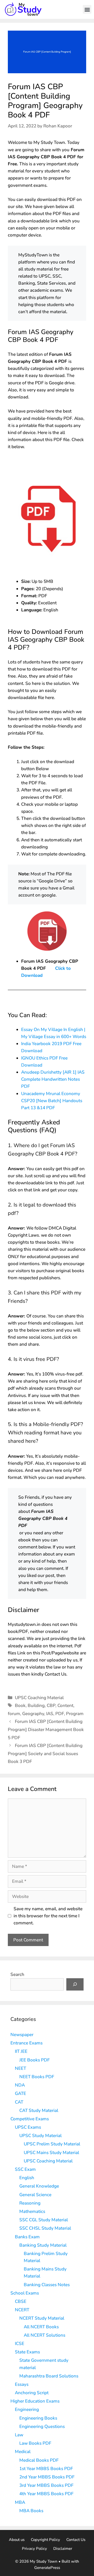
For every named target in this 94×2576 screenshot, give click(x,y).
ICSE (20, 2344)
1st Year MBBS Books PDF (46, 2469)
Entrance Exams (27, 2043)
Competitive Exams (30, 2119)
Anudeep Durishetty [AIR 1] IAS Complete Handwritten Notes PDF (53, 1079)
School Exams (25, 2293)
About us (17, 2540)
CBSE (21, 2301)
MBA (20, 2502)
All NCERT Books (41, 2327)
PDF (60, 1714)
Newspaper (22, 2035)
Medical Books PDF (39, 2460)
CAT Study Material (39, 2110)
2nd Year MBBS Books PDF (47, 2477)
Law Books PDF (35, 2443)
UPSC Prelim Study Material (52, 2144)
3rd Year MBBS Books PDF (46, 2485)
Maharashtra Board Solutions (49, 2376)
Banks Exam (27, 2237)
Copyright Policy (45, 2540)
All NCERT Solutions (45, 2335)
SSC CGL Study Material (44, 2220)
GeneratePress (47, 2568)
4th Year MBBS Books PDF (46, 2494)
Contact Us (76, 2540)
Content (65, 1706)
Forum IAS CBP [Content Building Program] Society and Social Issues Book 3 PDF (45, 1754)
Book (20, 1706)
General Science (35, 2195)
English (27, 2178)
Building (36, 1706)
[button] (87, 9)
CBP (51, 1706)
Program (75, 1714)
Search (17, 1974)
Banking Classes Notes (47, 2285)
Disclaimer (63, 2549)
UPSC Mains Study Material (51, 2153)
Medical (23, 2452)
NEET (20, 2068)
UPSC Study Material (40, 2136)
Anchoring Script (32, 2393)
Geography (33, 1714)
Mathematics (32, 2211)
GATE (20, 2093)
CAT (19, 2102)
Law (19, 2435)
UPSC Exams (28, 2127)
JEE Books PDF (34, 2060)
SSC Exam (25, 2169)
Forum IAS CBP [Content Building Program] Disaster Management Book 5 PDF (46, 1729)
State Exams (27, 2352)
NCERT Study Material (42, 2318)
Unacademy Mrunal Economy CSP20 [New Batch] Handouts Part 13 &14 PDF (52, 1101)
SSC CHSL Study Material (45, 2228)
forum (14, 1714)
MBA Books (31, 2511)
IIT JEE (21, 2051)
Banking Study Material (43, 2245)
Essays (22, 2384)
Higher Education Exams (35, 2401)
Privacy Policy (34, 2549)
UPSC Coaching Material (39, 1698)
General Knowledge (39, 2186)
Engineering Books (38, 2418)
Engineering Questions (42, 2426)
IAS (50, 1714)
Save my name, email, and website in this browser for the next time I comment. (48, 1916)
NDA (20, 2085)
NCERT (22, 2310)
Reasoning (30, 2203)
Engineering (27, 2409)
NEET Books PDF (37, 2077)
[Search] (75, 1985)
